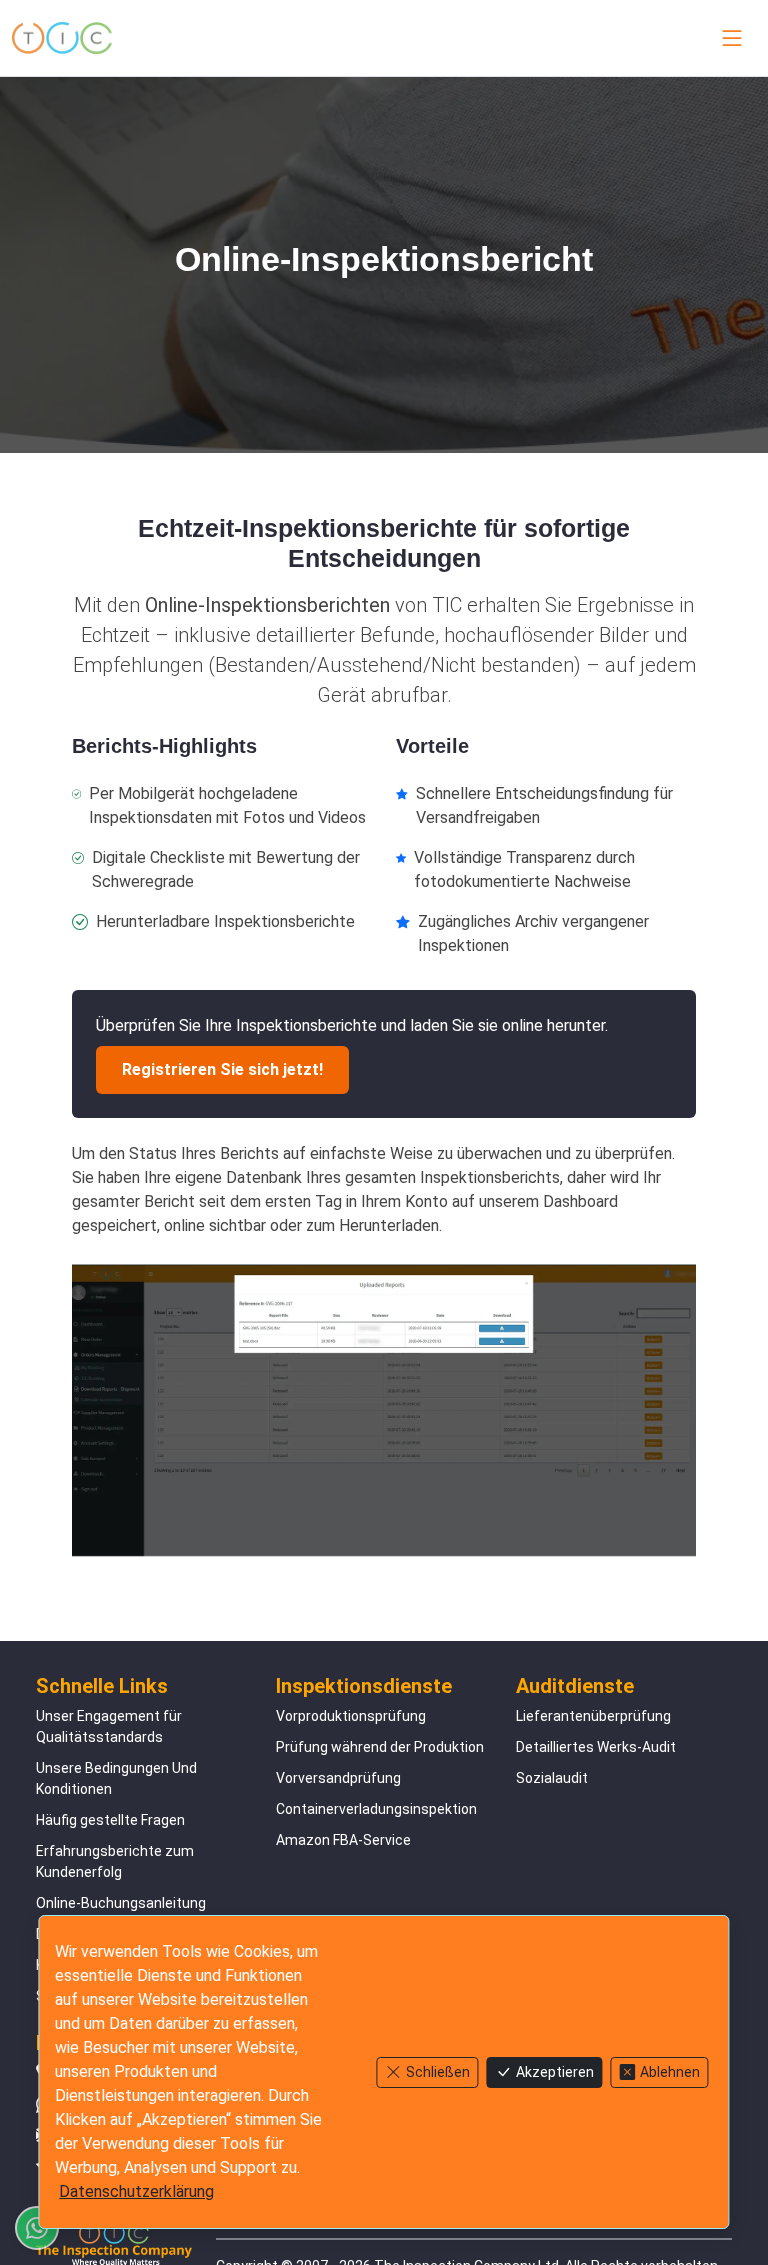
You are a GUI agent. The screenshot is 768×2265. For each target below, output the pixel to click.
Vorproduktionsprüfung (351, 1716)
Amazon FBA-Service (343, 1840)
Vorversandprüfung (338, 1778)
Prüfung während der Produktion (380, 1747)
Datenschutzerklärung (136, 2191)
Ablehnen (670, 2072)
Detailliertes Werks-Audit (596, 1747)
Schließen (438, 2072)
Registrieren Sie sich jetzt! (222, 1069)
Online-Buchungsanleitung (121, 1903)
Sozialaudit (552, 1778)
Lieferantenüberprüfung (593, 1716)
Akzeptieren (555, 2072)
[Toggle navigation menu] (728, 38)
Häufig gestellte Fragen (110, 1820)
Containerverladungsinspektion (376, 1809)
